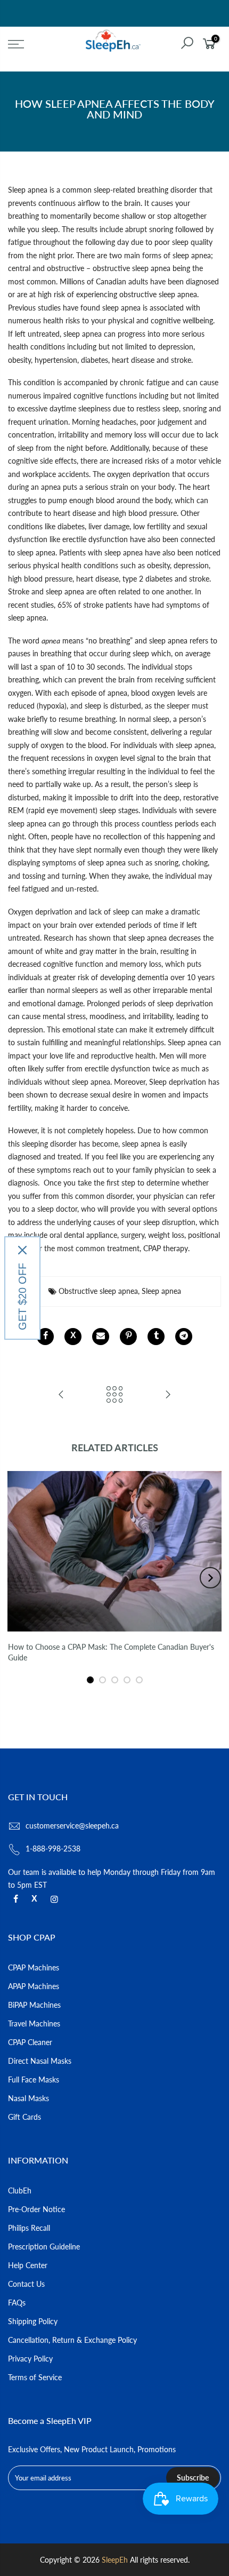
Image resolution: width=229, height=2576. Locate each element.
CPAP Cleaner (30, 2042)
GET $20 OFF (22, 1297)
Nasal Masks (28, 2098)
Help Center (28, 2265)
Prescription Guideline (44, 2247)
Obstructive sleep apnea (98, 1291)
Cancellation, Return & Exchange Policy (72, 2340)
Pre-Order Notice (36, 2209)
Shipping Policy (33, 2321)
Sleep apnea (28, 190)
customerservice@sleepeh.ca (72, 1826)
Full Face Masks (34, 2080)
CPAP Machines (34, 1967)
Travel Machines (34, 2024)
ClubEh (20, 2191)
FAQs (17, 2303)
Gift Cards (24, 2117)
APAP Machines (34, 1986)
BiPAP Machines (34, 2005)
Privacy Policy (30, 2359)
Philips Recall (29, 2228)
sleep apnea (36, 552)
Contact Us (26, 2284)
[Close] (22, 1250)
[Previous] (19, 1578)
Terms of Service (35, 2377)
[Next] (210, 1578)
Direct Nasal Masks (40, 2061)
